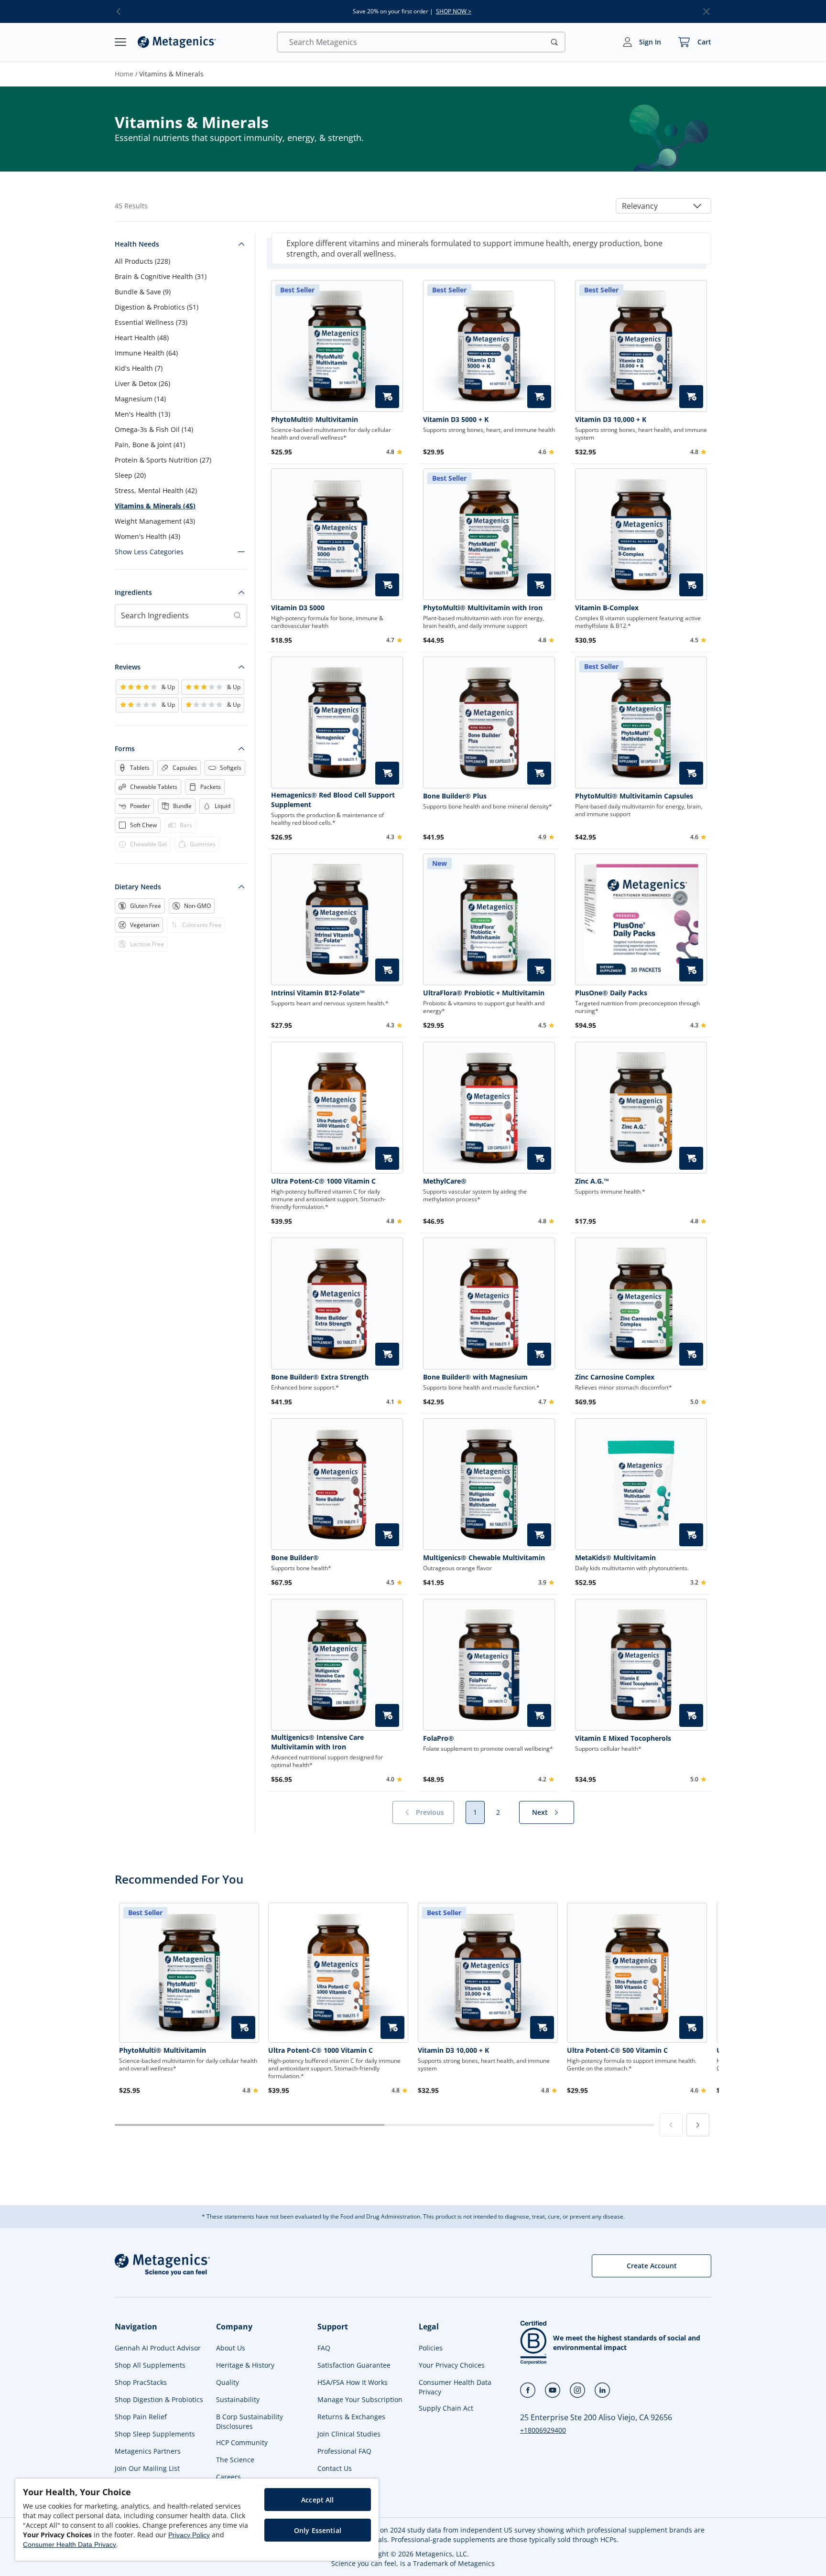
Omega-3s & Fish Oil (154, 429)
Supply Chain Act (446, 2408)
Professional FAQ (344, 2451)
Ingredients (133, 592)
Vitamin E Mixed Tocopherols (623, 1738)
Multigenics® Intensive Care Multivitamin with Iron (317, 1742)
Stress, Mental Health (156, 490)
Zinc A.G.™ (592, 1181)
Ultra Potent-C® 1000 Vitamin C (323, 1181)
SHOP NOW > (454, 11)
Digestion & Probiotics (157, 307)
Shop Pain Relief (141, 2417)
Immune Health (146, 353)
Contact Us (335, 2468)
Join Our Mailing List (147, 2468)
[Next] (698, 2125)
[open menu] (120, 42)
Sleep (130, 475)
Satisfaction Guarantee (354, 2365)
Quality (228, 2382)
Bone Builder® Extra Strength (320, 1377)
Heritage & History (245, 2365)
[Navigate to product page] (337, 534)
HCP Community (242, 2442)
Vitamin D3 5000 (298, 608)
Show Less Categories (149, 552)
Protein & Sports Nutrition (163, 460)
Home (124, 74)
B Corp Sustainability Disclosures (250, 2421)
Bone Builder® (295, 1557)
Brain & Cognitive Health (161, 276)
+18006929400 (543, 2430)
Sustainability (238, 2399)
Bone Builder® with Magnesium (475, 1377)
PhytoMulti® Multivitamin (315, 419)
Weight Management (155, 521)
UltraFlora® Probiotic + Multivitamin (484, 993)
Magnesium (140, 399)
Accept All (317, 2500)
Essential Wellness (151, 322)
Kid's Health (139, 368)
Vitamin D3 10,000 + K (611, 419)
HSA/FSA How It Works (353, 2382)
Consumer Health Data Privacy (455, 2387)
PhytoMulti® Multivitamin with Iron (483, 608)
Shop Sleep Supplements (155, 2434)
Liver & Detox (142, 383)
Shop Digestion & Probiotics (159, 2399)
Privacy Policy (189, 2535)
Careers (228, 2477)
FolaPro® (439, 1738)
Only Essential (318, 2530)
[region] (197, 2520)
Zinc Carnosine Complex (615, 1377)
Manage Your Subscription (360, 2399)
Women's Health (147, 536)
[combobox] (663, 206)
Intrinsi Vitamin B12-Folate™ (318, 993)
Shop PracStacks (141, 2382)
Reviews (128, 667)
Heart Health (142, 338)
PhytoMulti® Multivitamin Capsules (634, 796)
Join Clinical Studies (349, 2434)
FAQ (324, 2348)
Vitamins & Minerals (155, 506)
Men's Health (142, 414)
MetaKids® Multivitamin (615, 1557)
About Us (231, 2348)
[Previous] (671, 2125)
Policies (431, 2348)
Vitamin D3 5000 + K (456, 419)
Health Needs (137, 244)
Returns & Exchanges (351, 2417)
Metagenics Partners (148, 2451)
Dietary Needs (138, 887)
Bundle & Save (143, 292)
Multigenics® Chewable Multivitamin (484, 1557)
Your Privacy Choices (452, 2365)
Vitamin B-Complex (607, 608)
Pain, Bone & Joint (150, 445)
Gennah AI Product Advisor (158, 2348)
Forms (125, 749)
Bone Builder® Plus (455, 796)
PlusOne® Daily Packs (611, 993)
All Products (142, 261)
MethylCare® (445, 1181)
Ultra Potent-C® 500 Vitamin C (617, 2050)
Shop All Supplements (150, 2365)
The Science (235, 2460)
